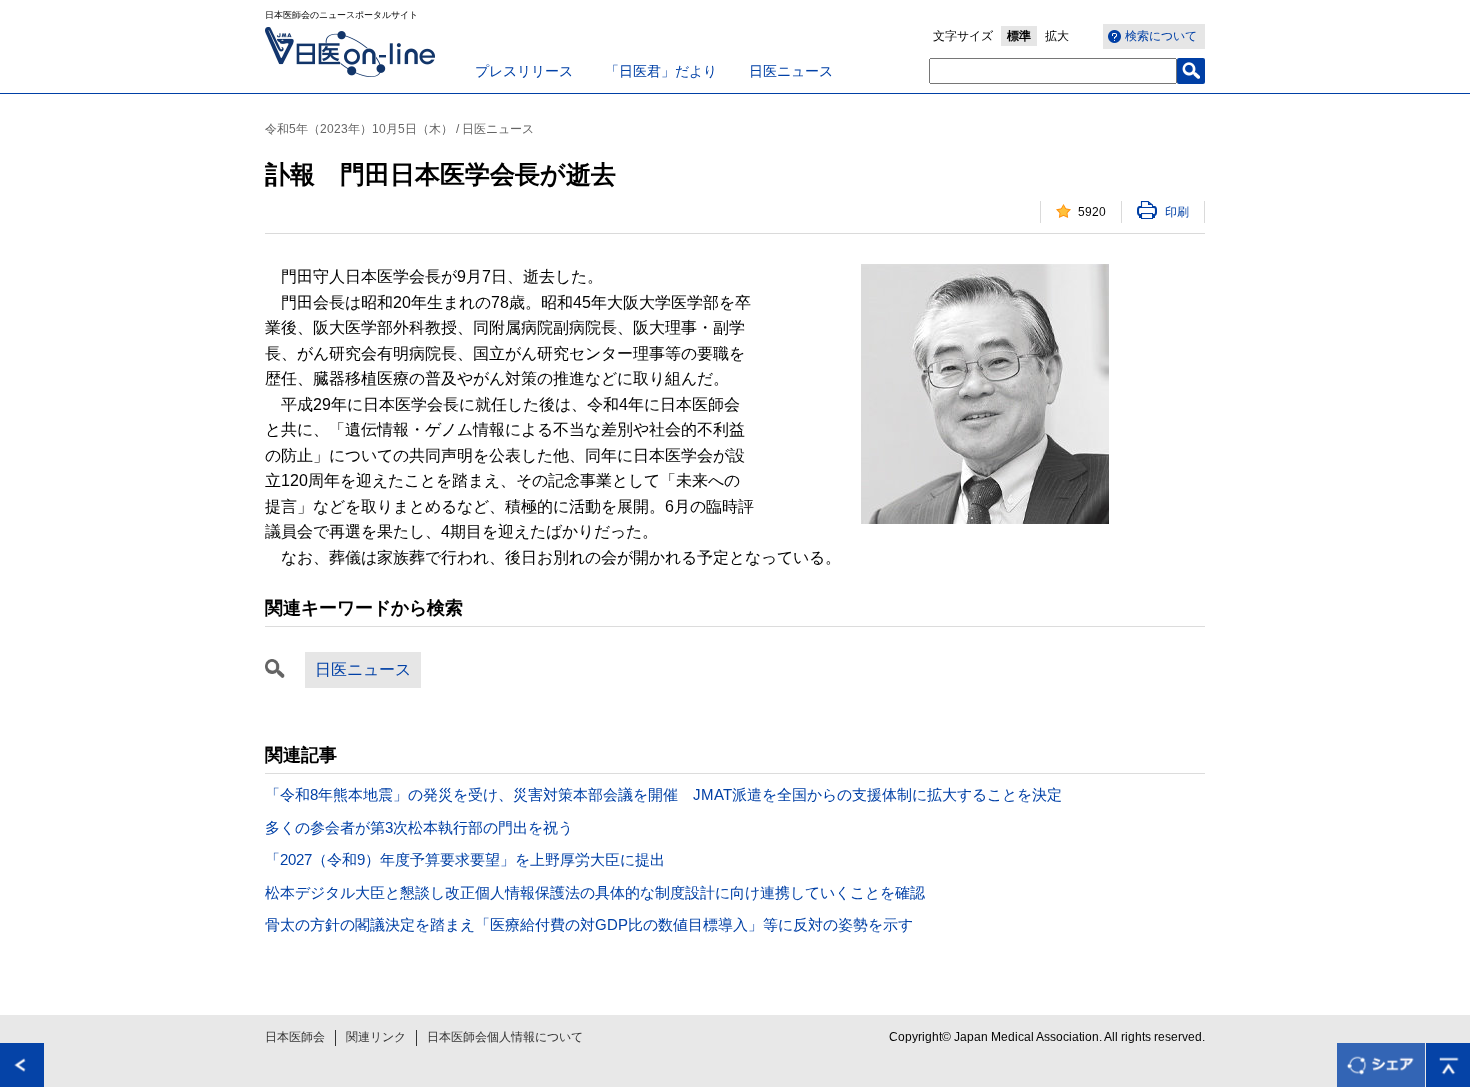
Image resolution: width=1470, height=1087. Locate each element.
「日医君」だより (661, 71)
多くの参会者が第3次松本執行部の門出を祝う (419, 827)
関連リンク (376, 1037)
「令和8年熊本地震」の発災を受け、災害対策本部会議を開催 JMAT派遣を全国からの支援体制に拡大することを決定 (663, 794)
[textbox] (1053, 71)
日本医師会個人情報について (505, 1037)
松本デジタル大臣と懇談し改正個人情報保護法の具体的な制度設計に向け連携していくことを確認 (595, 892)
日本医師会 (295, 1037)
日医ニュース (791, 71)
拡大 (1057, 36)
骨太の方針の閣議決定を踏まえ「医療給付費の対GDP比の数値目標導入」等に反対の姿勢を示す (589, 924)
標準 (1019, 36)
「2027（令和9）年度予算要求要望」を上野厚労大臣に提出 (465, 859)
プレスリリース (524, 71)
